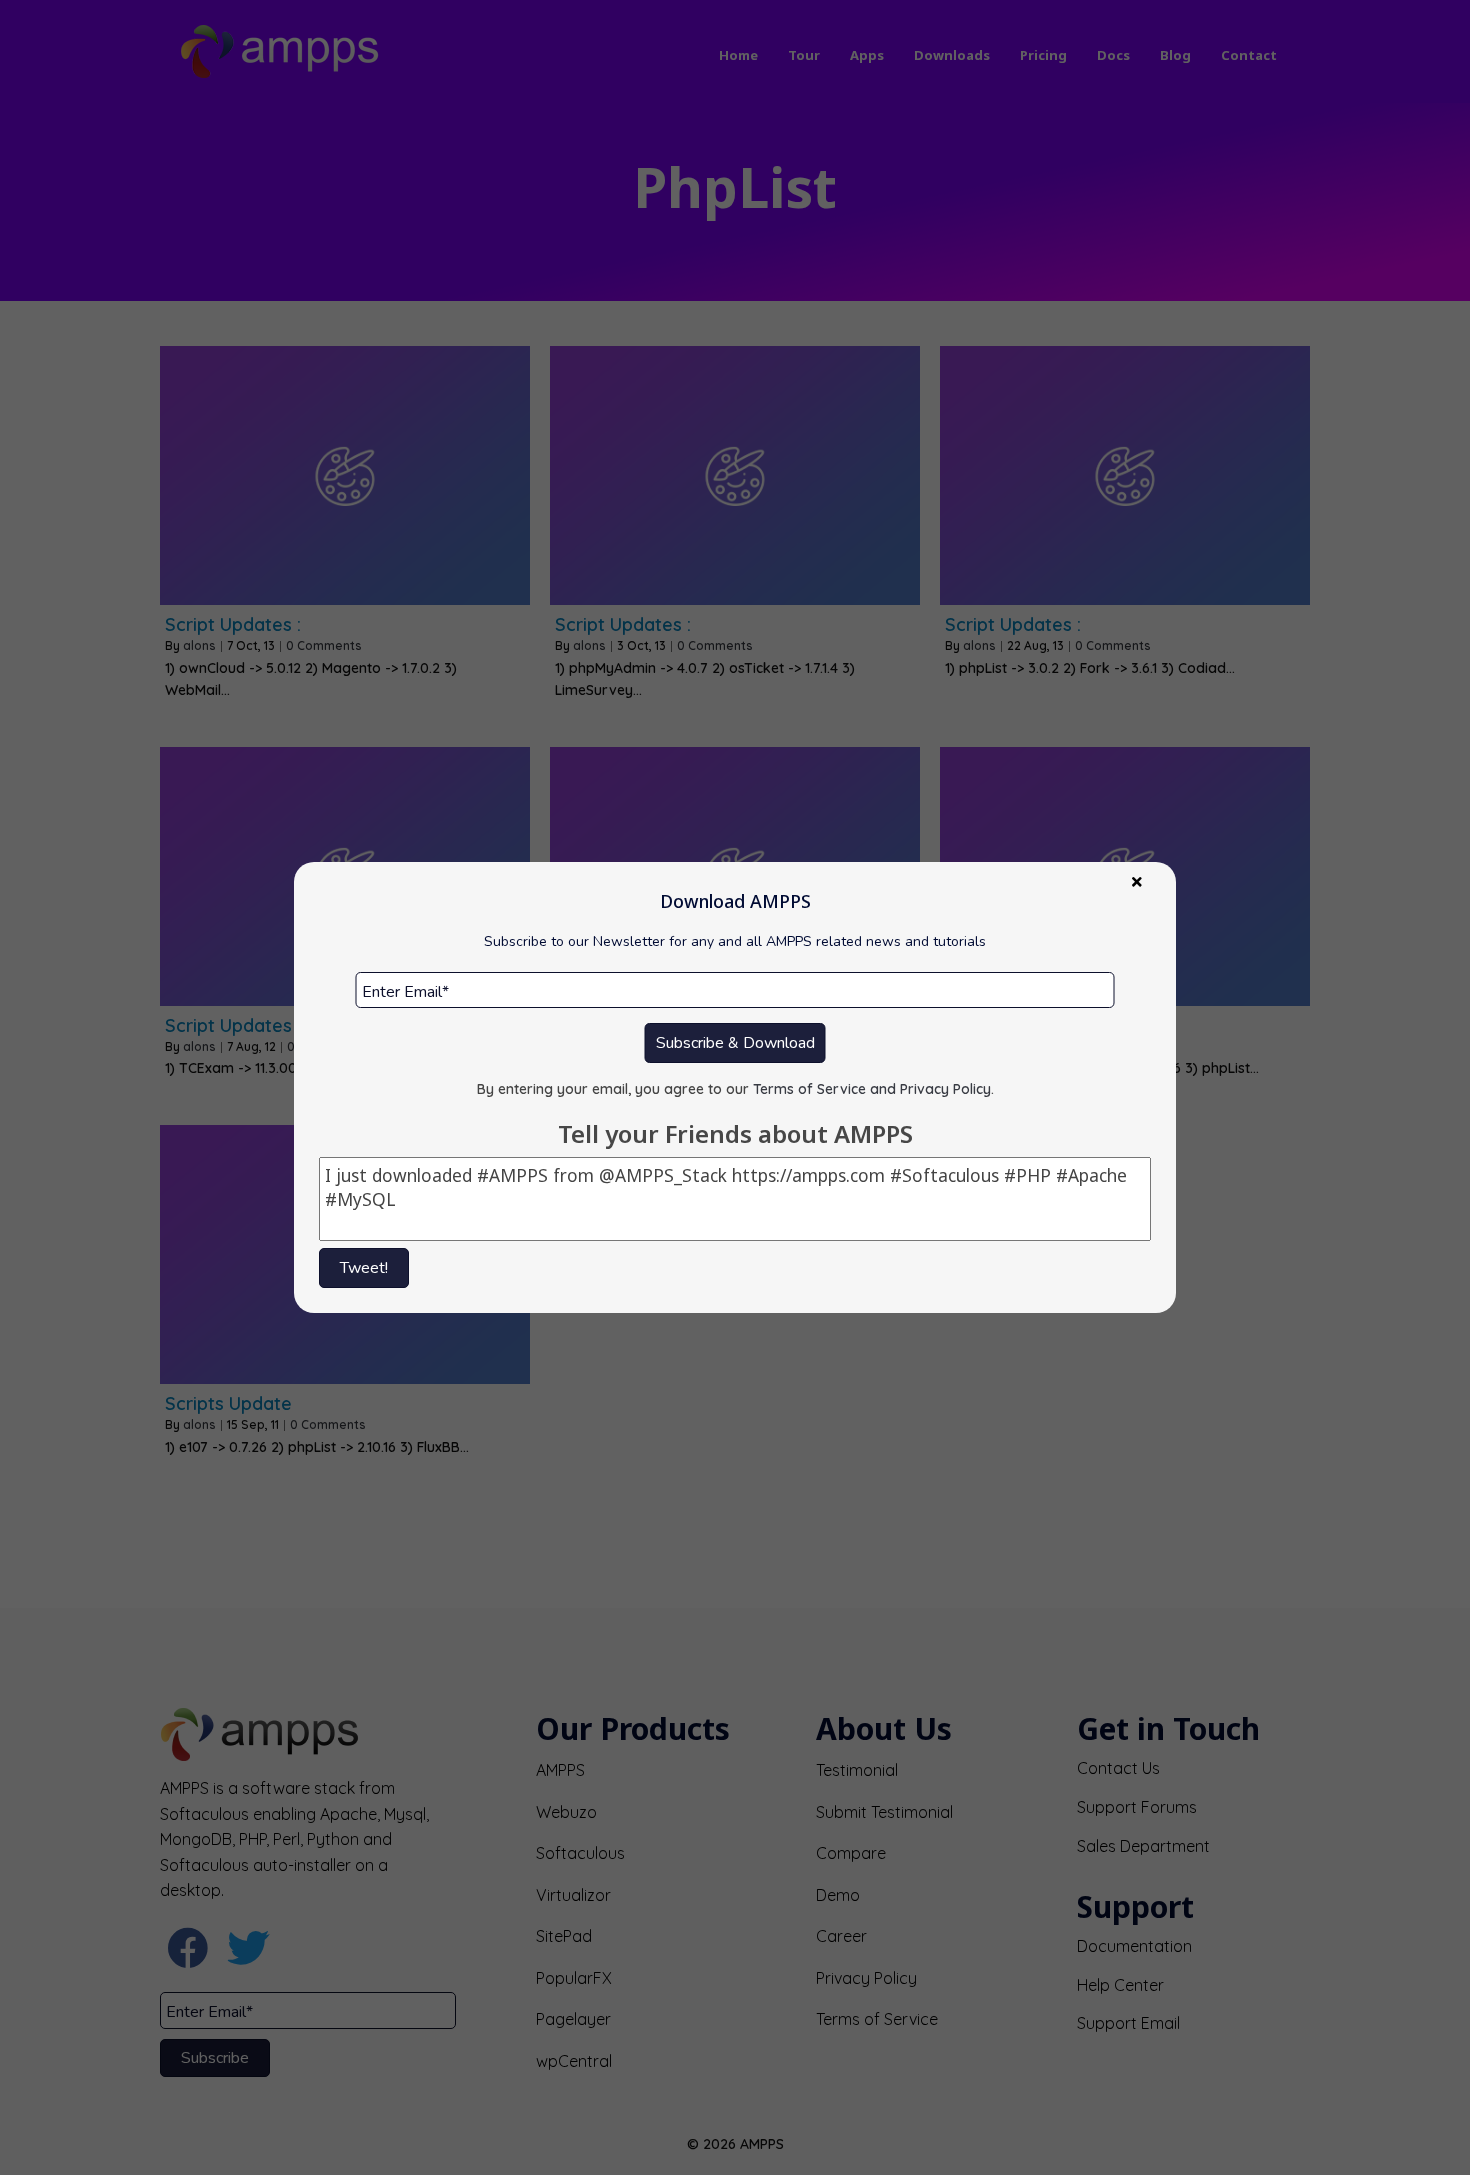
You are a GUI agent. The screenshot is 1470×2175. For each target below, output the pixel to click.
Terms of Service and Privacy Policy (872, 1089)
